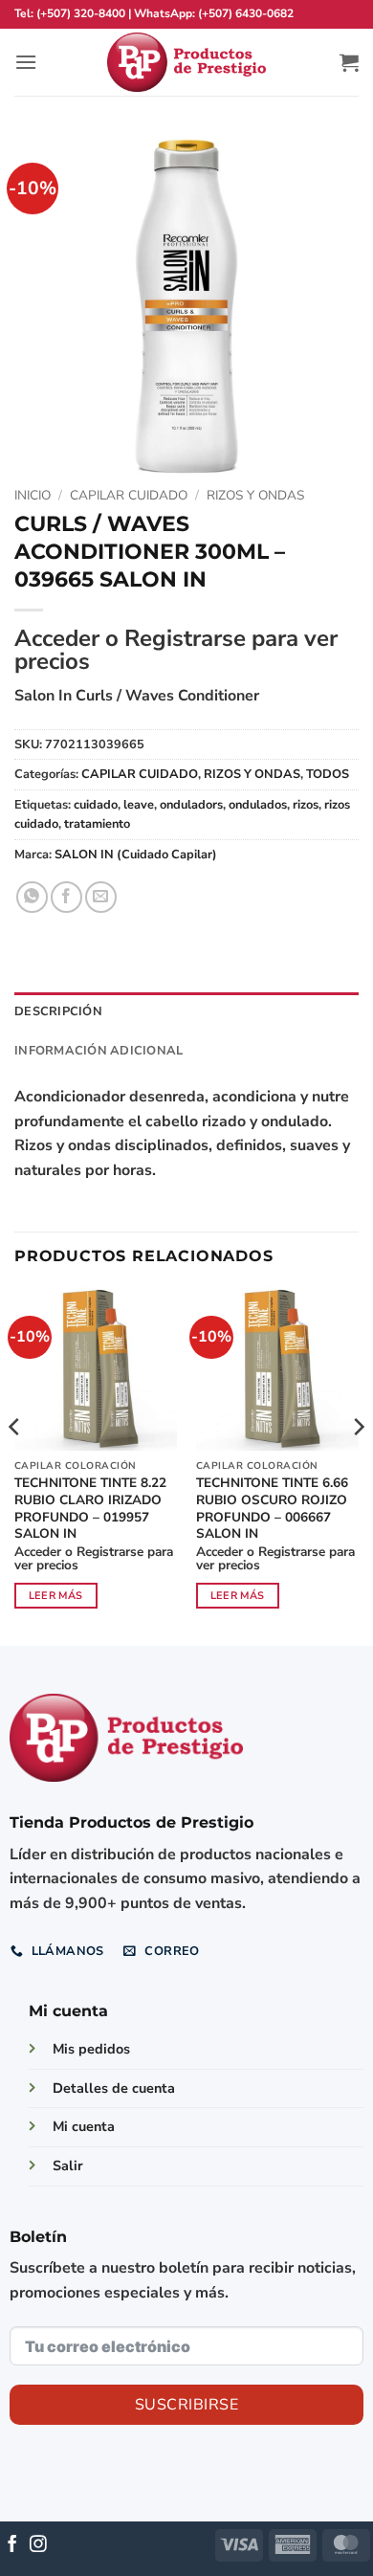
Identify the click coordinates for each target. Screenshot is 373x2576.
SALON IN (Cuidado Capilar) (136, 855)
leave (139, 805)
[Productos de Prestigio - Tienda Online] (186, 63)
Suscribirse (186, 2405)
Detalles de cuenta (114, 2088)
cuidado (96, 805)
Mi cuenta (84, 2126)
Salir (68, 2165)
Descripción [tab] (58, 1011)
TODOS (328, 774)
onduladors (191, 805)
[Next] (358, 1465)
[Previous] (15, 1465)
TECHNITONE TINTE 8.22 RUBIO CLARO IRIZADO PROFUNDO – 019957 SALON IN (90, 1509)
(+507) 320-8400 (81, 13)
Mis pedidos (91, 2049)
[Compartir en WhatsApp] (32, 897)
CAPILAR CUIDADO (129, 495)
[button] (26, 62)
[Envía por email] (101, 897)
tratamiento (97, 824)
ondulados (258, 805)
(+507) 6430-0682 (246, 13)
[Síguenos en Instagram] (38, 2545)
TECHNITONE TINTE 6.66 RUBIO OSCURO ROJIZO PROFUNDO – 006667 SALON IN (272, 1509)
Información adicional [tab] (99, 1051)
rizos (306, 805)
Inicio (33, 495)
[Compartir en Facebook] (66, 897)
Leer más (56, 1596)
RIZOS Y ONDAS (255, 495)
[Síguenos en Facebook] (12, 2545)
